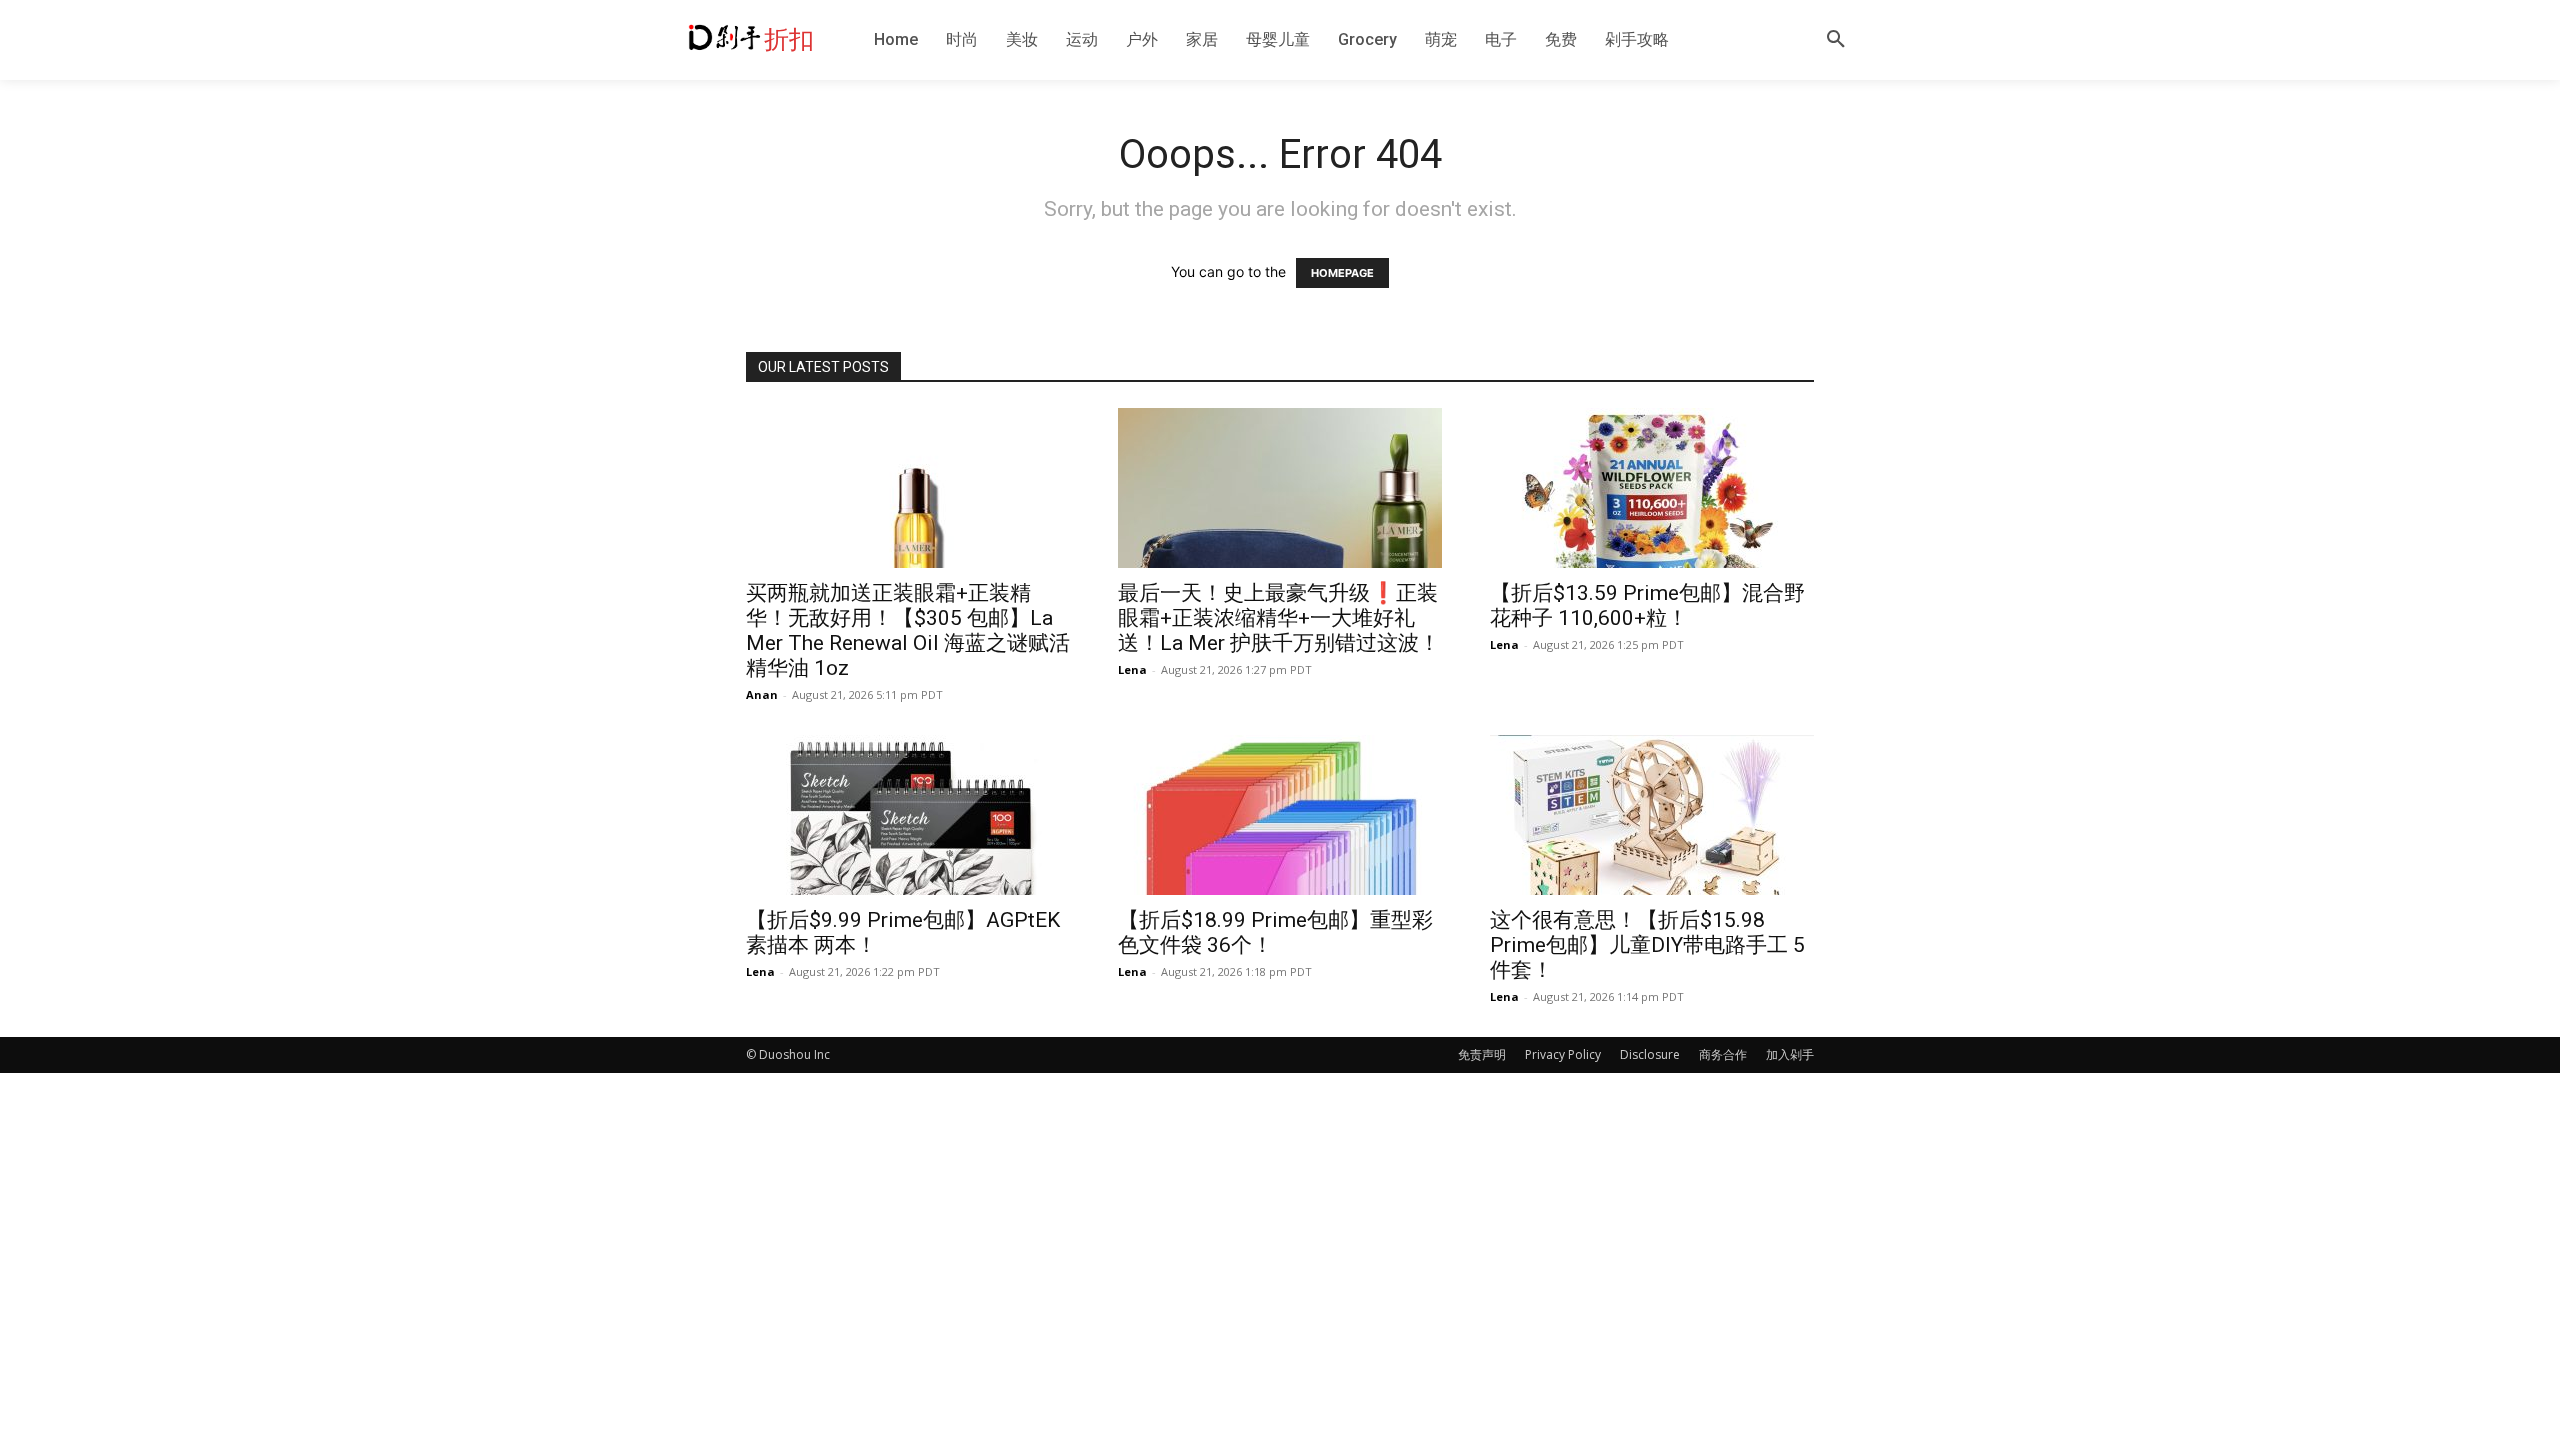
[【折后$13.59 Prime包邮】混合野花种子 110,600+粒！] (1652, 488)
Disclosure (1650, 1054)
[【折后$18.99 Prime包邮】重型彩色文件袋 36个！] (1280, 815)
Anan (762, 694)
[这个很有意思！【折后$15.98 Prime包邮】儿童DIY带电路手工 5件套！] (1652, 815)
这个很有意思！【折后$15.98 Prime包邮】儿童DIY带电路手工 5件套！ (1647, 945)
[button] (1836, 40)
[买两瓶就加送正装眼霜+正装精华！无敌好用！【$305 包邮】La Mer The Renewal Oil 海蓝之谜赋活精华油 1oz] (908, 488)
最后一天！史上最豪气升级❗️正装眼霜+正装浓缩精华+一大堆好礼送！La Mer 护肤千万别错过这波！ (1279, 618)
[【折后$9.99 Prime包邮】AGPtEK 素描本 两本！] (908, 815)
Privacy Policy (1563, 1054)
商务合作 (1723, 1054)
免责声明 (1482, 1054)
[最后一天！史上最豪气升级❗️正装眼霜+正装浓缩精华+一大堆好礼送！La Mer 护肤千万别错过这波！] (1280, 488)
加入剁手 (1790, 1054)
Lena (1132, 669)
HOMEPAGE (1342, 273)
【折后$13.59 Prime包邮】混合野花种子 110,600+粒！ (1647, 605)
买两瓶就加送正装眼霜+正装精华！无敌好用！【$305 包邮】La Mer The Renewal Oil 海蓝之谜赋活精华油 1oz (908, 630)
